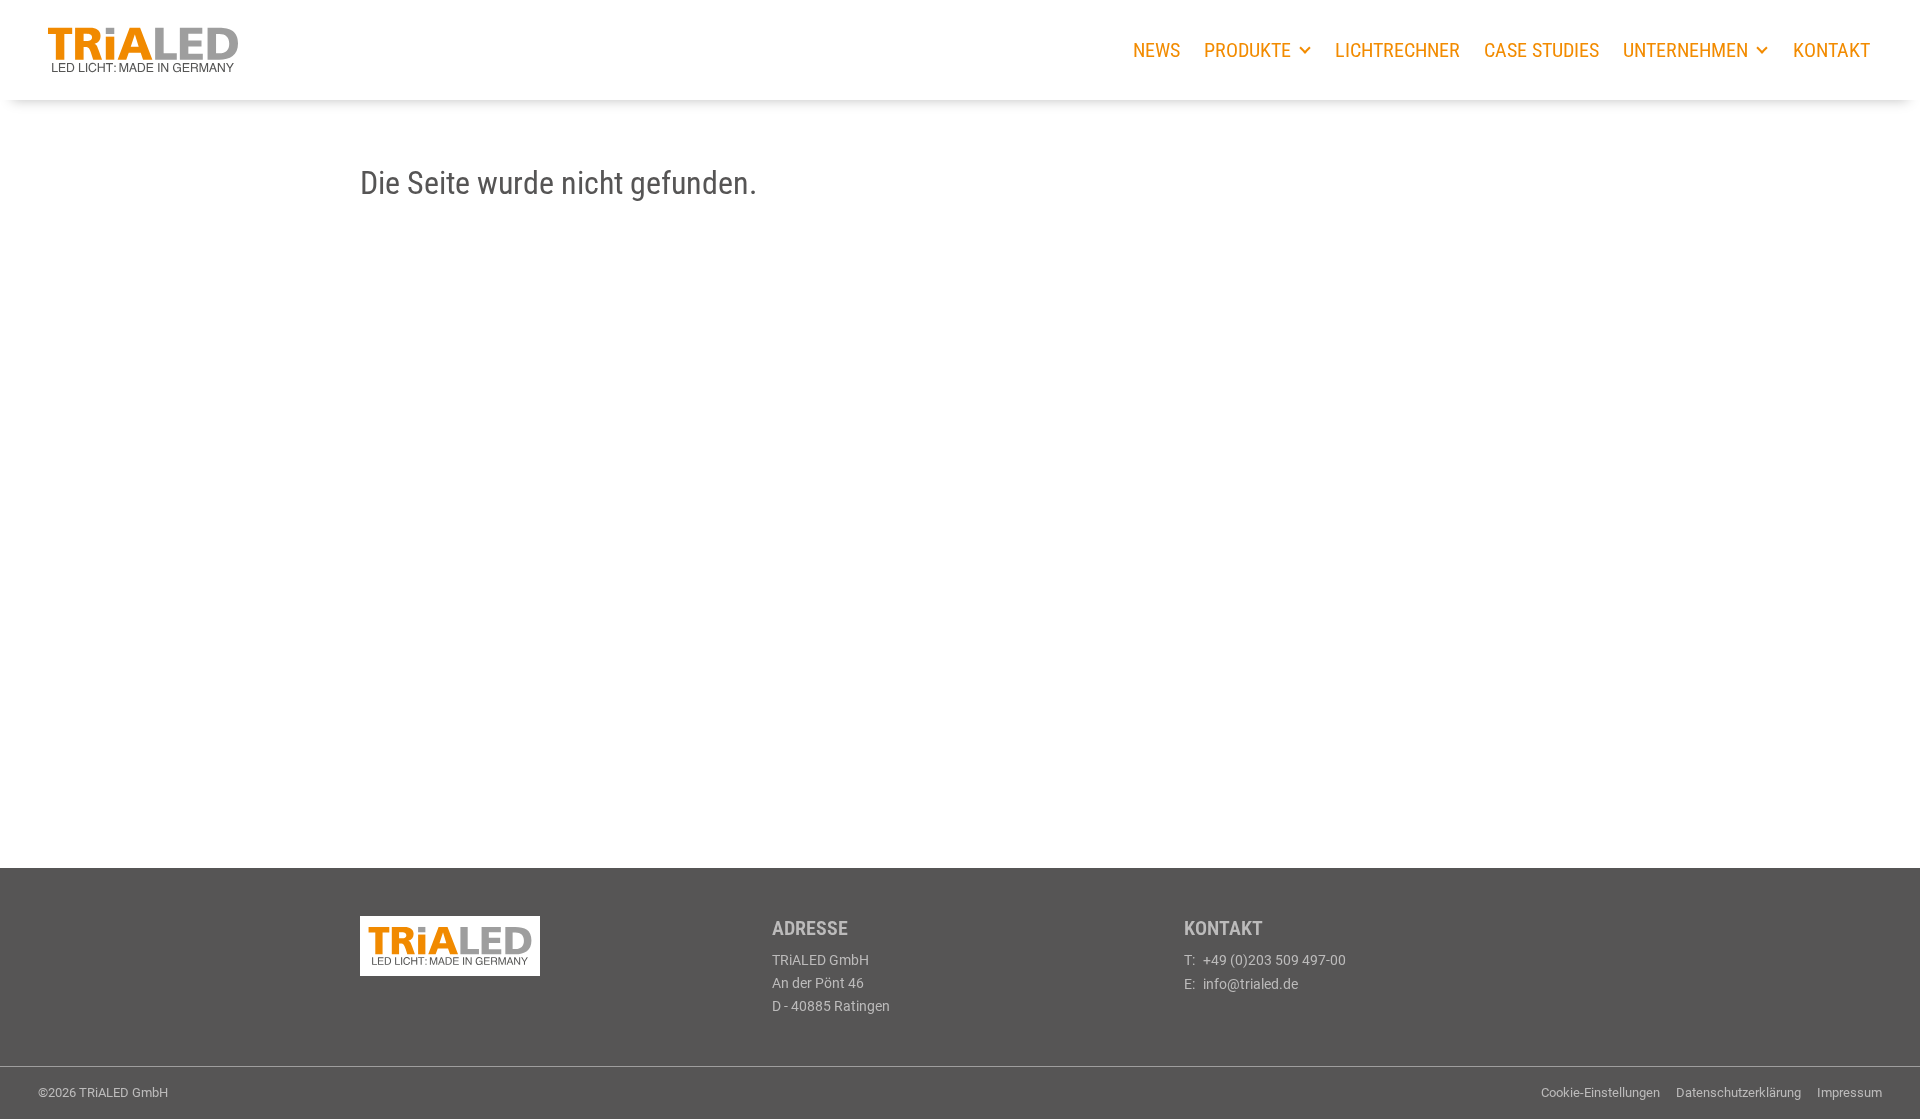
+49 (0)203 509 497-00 (1274, 960)
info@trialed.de (1250, 984)
